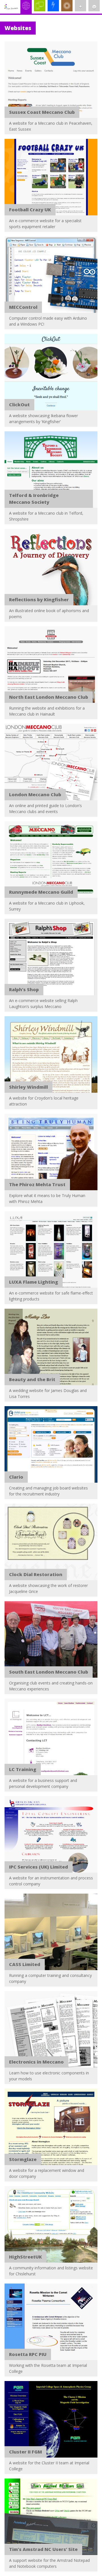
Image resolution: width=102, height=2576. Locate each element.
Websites (27, 24)
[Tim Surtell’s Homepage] (11, 7)
